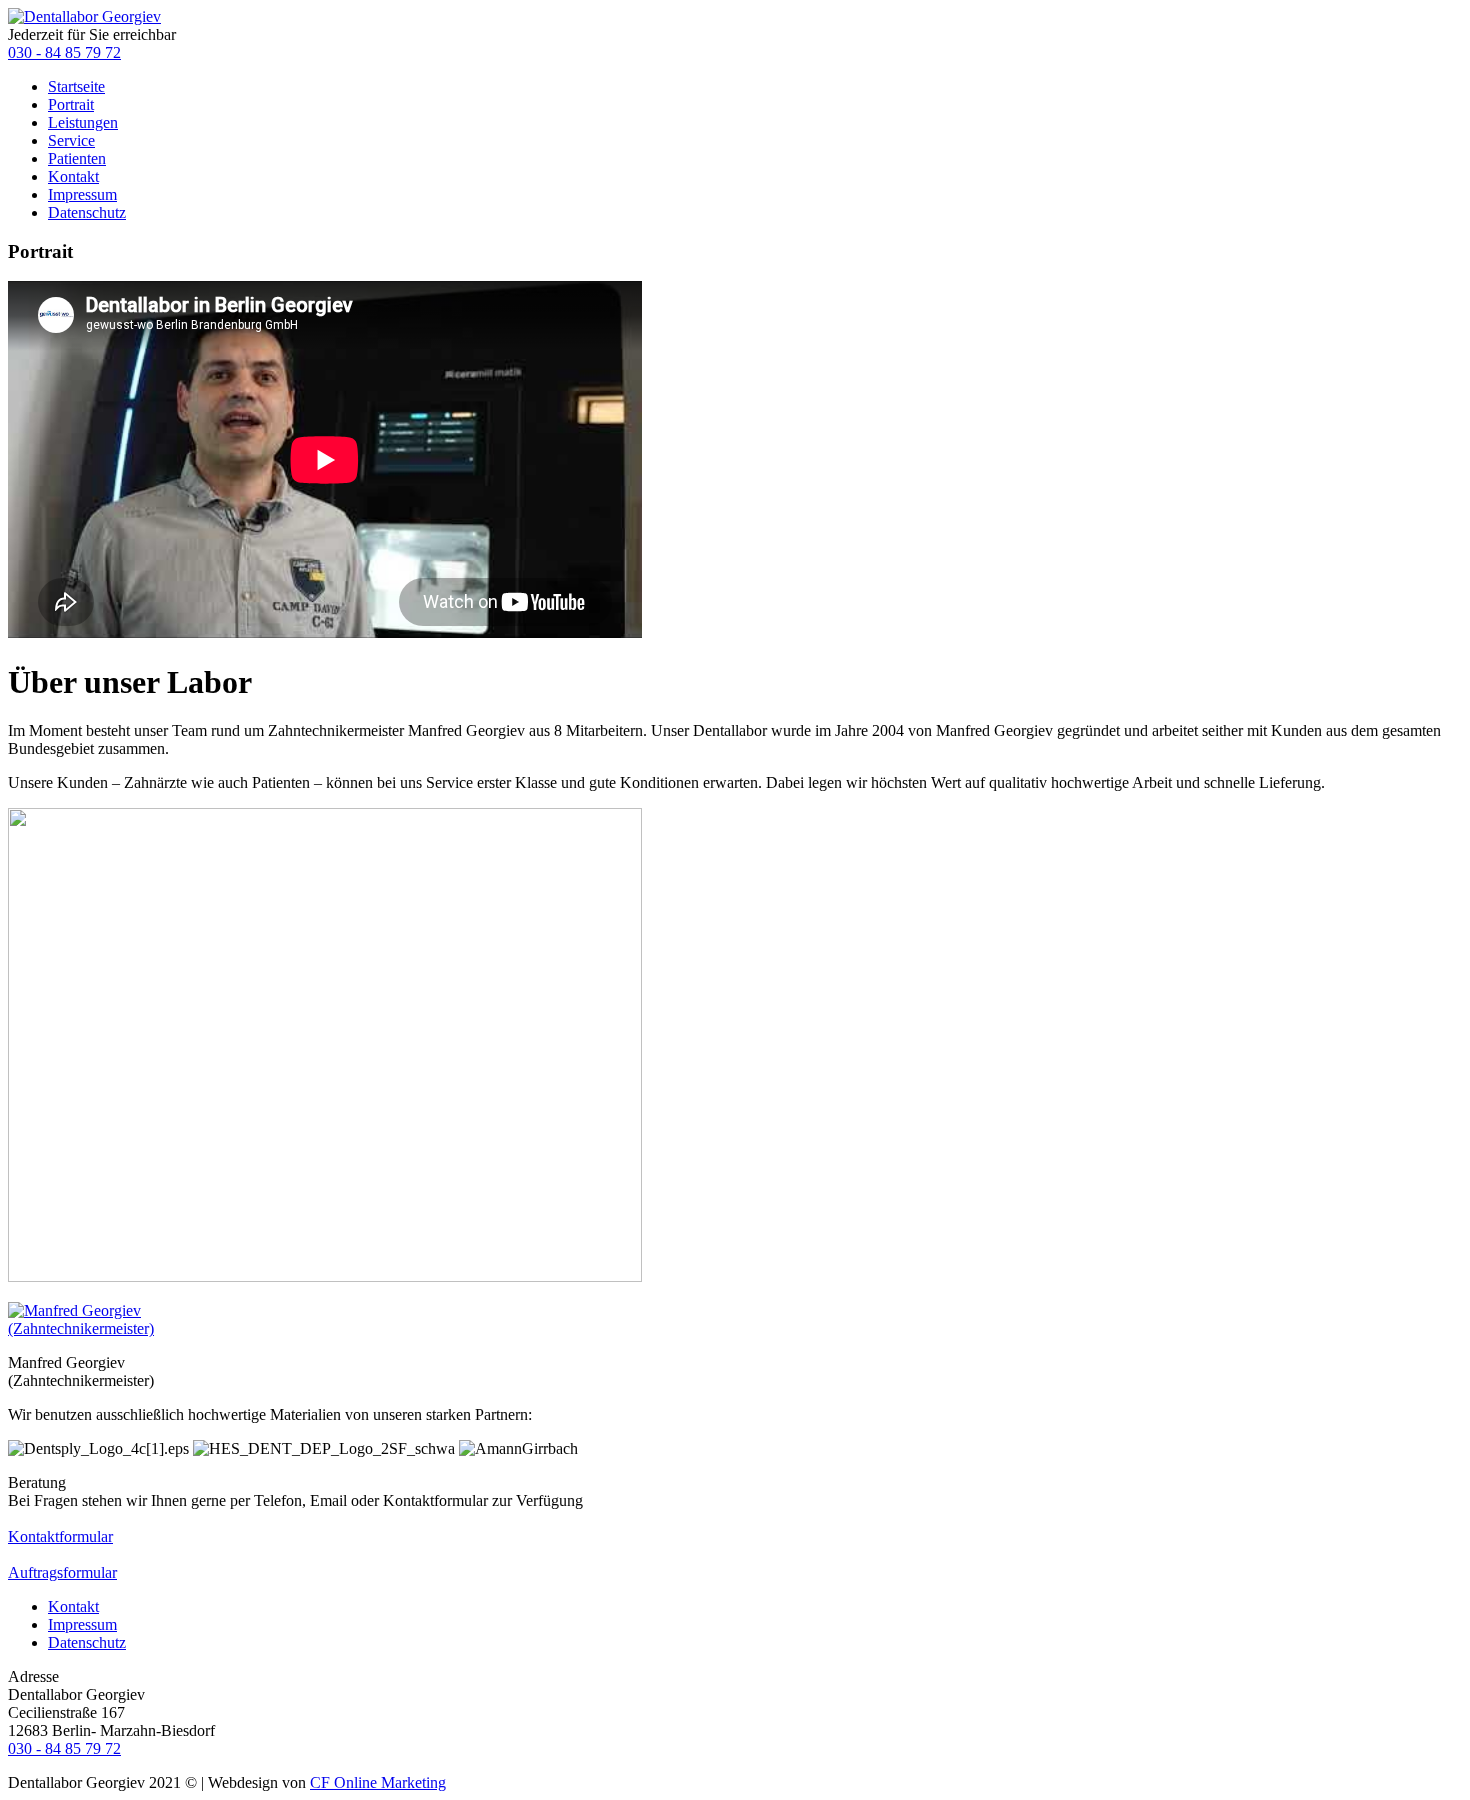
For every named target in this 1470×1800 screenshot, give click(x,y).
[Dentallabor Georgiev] (84, 16)
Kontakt (73, 176)
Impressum (82, 194)
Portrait (71, 104)
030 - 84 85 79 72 (64, 52)
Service (71, 140)
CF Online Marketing (378, 1782)
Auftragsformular (62, 1572)
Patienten (77, 158)
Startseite (76, 86)
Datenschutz (87, 212)
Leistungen (83, 122)
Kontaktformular (60, 1536)
